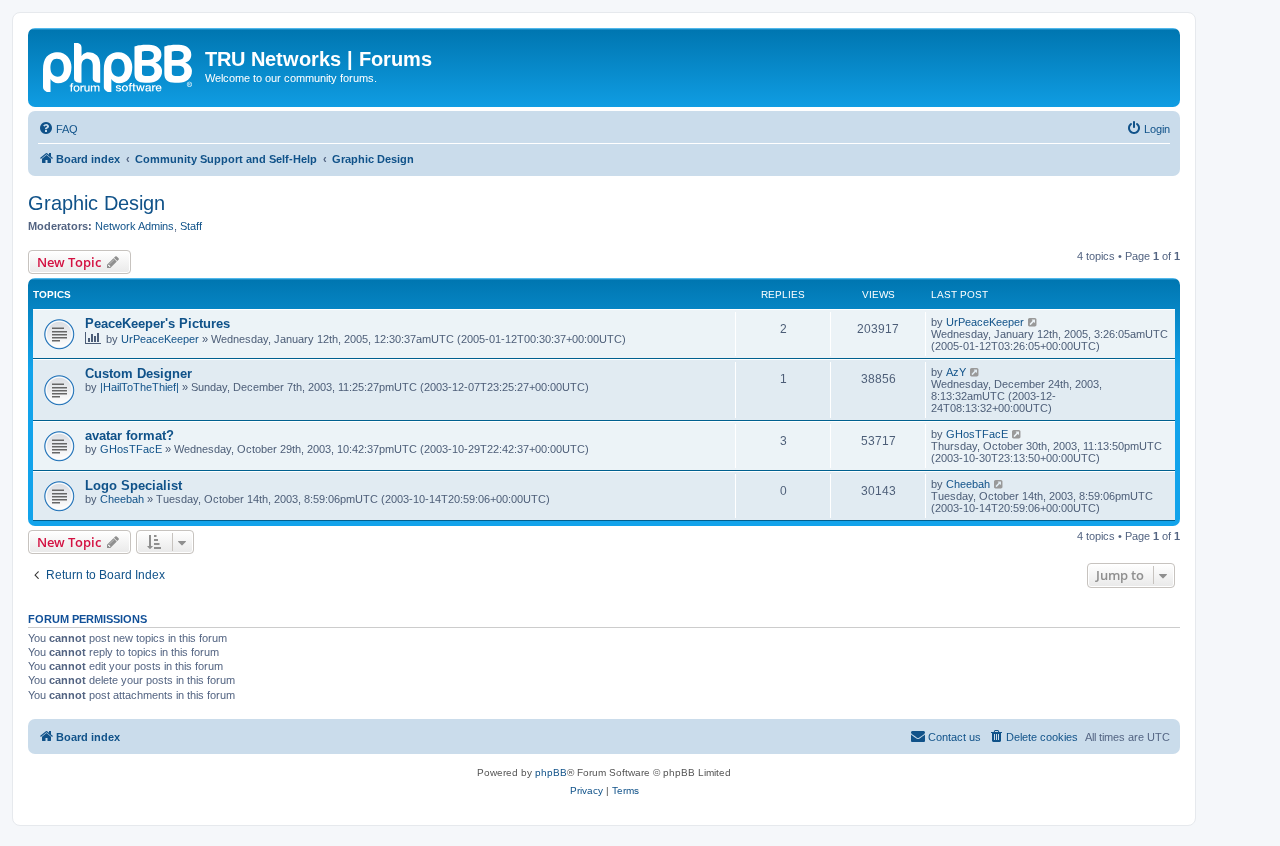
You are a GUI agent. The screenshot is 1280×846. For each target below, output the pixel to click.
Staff (191, 226)
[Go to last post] (1033, 322)
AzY (956, 372)
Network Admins (134, 226)
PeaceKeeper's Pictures (157, 323)
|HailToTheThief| (139, 387)
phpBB (551, 772)
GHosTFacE (131, 449)
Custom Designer (138, 373)
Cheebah (122, 499)
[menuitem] (58, 129)
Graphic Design (96, 203)
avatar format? (129, 435)
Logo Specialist (133, 485)
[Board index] (119, 65)
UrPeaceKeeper (160, 339)
